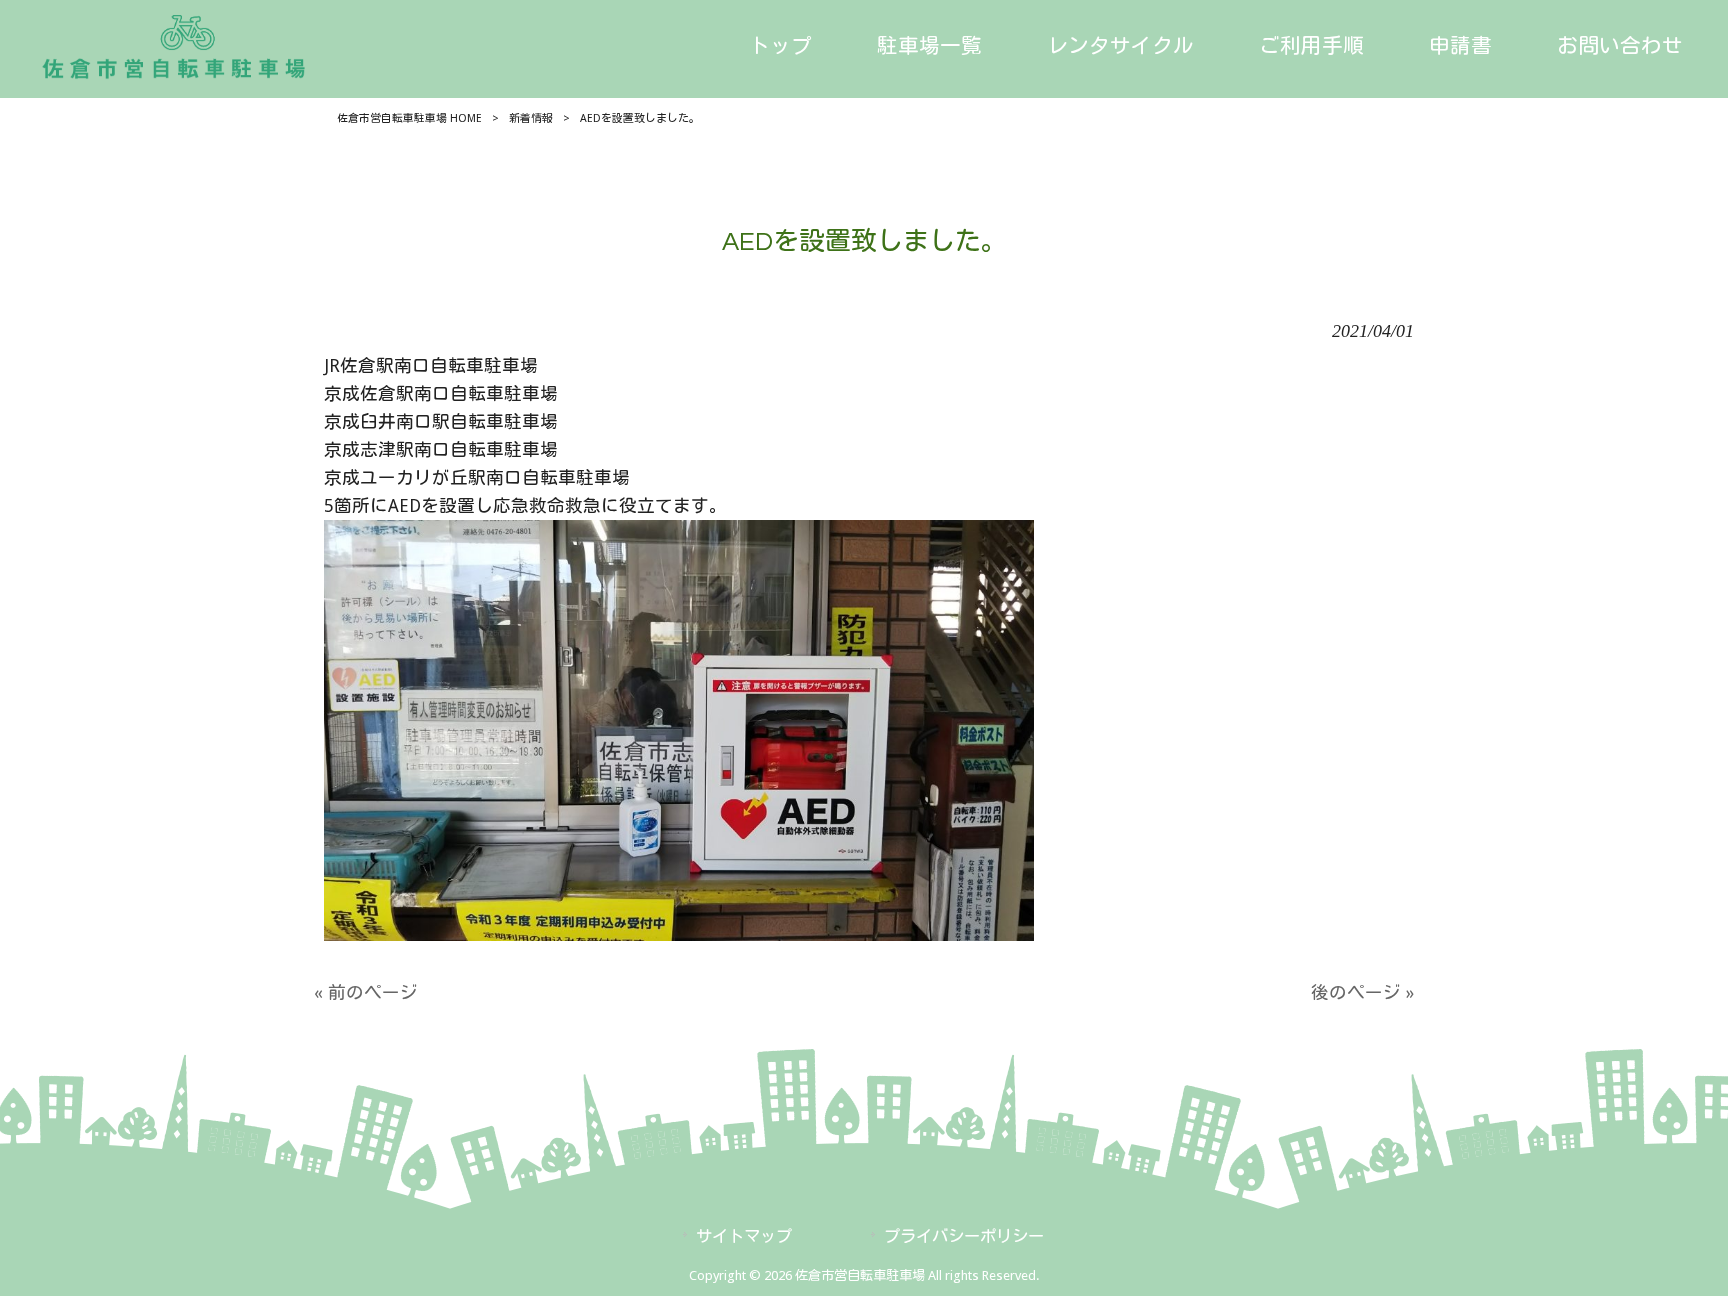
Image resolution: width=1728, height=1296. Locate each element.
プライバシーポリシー (964, 1236)
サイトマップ (744, 1236)
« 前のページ (366, 993)
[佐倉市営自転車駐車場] (176, 64)
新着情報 (531, 118)
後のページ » (1362, 993)
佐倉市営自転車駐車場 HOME (409, 118)
